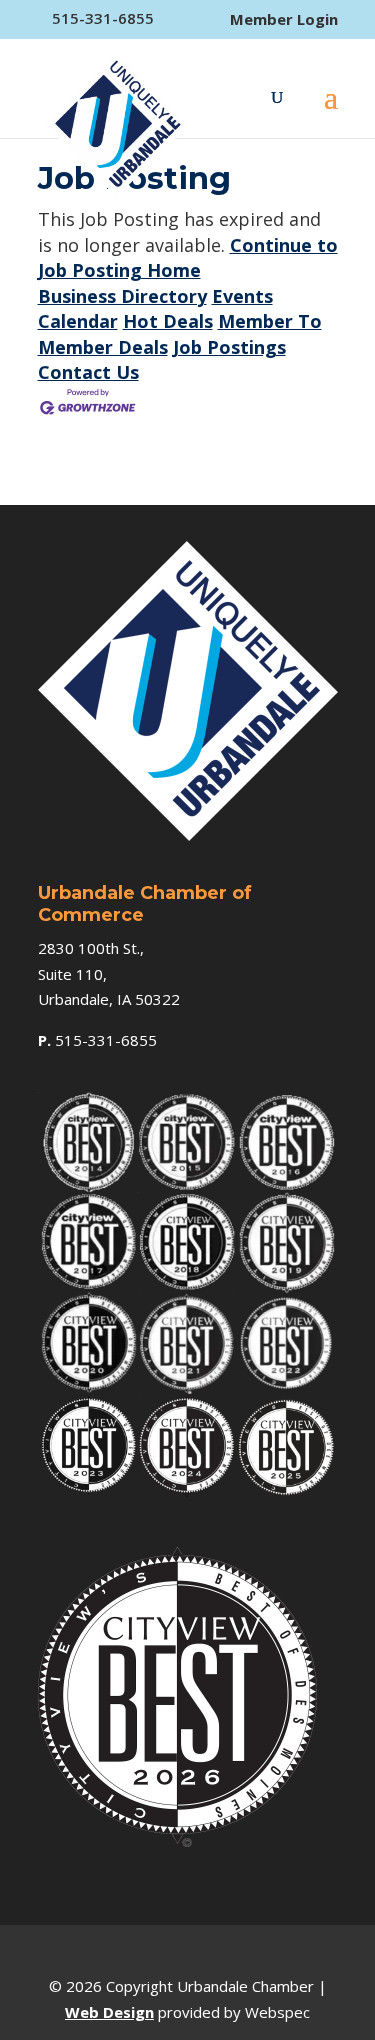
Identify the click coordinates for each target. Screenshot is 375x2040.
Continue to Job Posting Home (188, 258)
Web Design (109, 2012)
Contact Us (88, 372)
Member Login (284, 19)
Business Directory (122, 296)
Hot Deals (168, 321)
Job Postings (229, 347)
